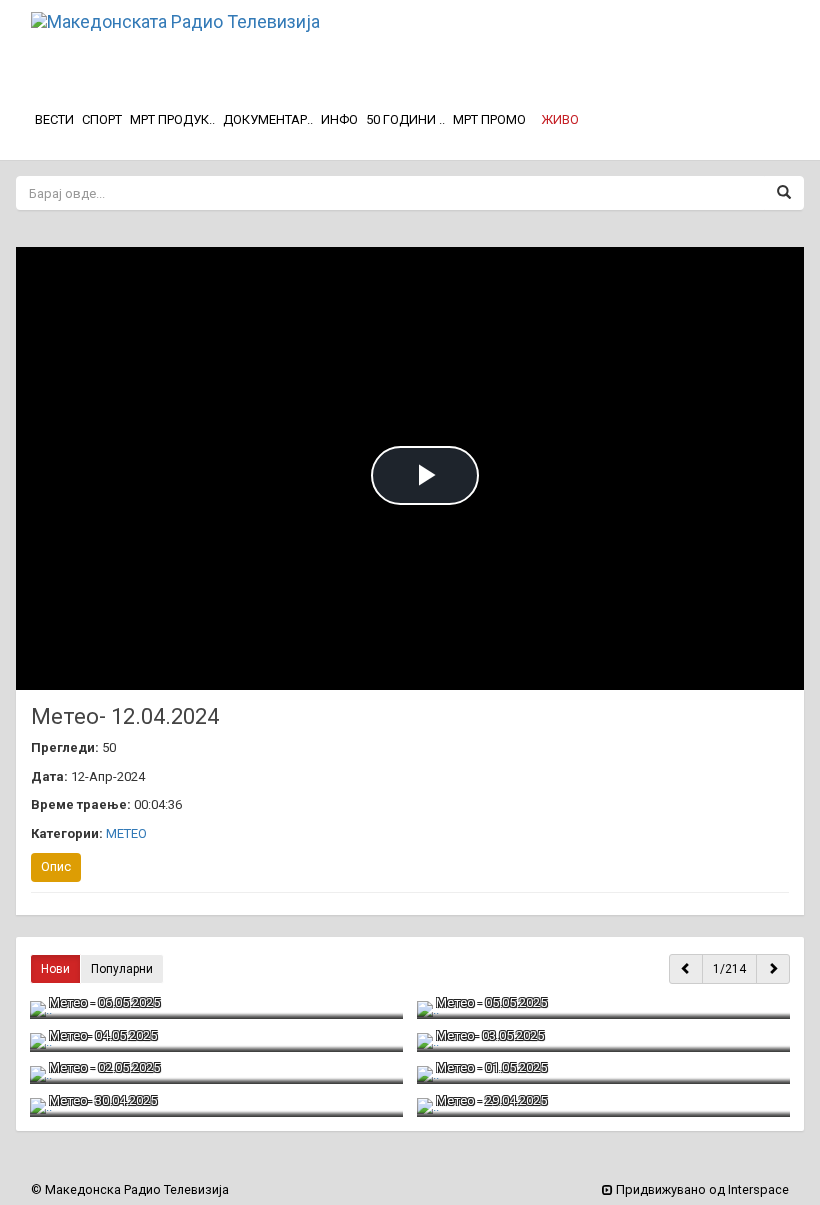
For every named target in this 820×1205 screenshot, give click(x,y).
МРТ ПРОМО (489, 119)
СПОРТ (102, 119)
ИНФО (339, 119)
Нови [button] (55, 969)
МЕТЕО (126, 833)
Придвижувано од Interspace (701, 1189)
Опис (56, 866)
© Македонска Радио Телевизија (130, 1189)
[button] (560, 120)
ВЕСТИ (54, 119)
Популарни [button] (122, 969)
